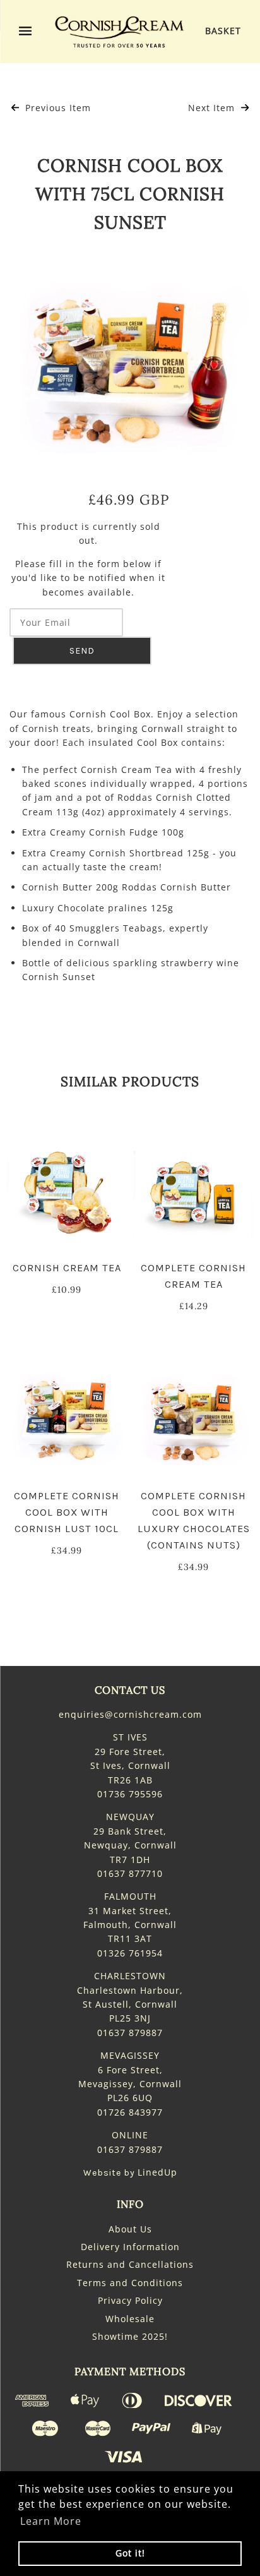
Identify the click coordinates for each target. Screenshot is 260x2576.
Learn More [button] (51, 2521)
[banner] (119, 32)
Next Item (213, 108)
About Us (130, 2229)
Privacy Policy (130, 2300)
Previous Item (56, 108)
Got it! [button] (130, 2553)
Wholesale (130, 2319)
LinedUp (157, 2172)
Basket (223, 31)
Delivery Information (130, 2247)
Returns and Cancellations (130, 2264)
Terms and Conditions (130, 2283)
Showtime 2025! (130, 2336)
